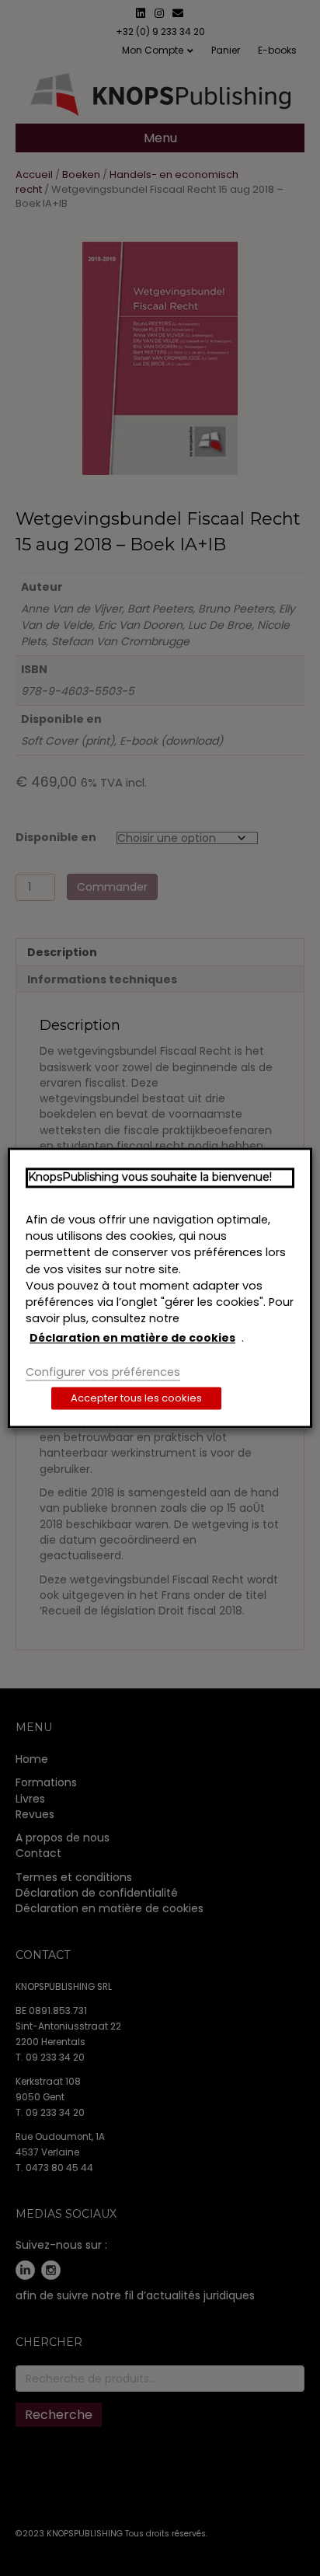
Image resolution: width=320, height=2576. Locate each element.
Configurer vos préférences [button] (103, 1372)
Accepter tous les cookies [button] (136, 1399)
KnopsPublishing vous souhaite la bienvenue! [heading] (150, 1177)
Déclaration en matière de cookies (132, 1338)
